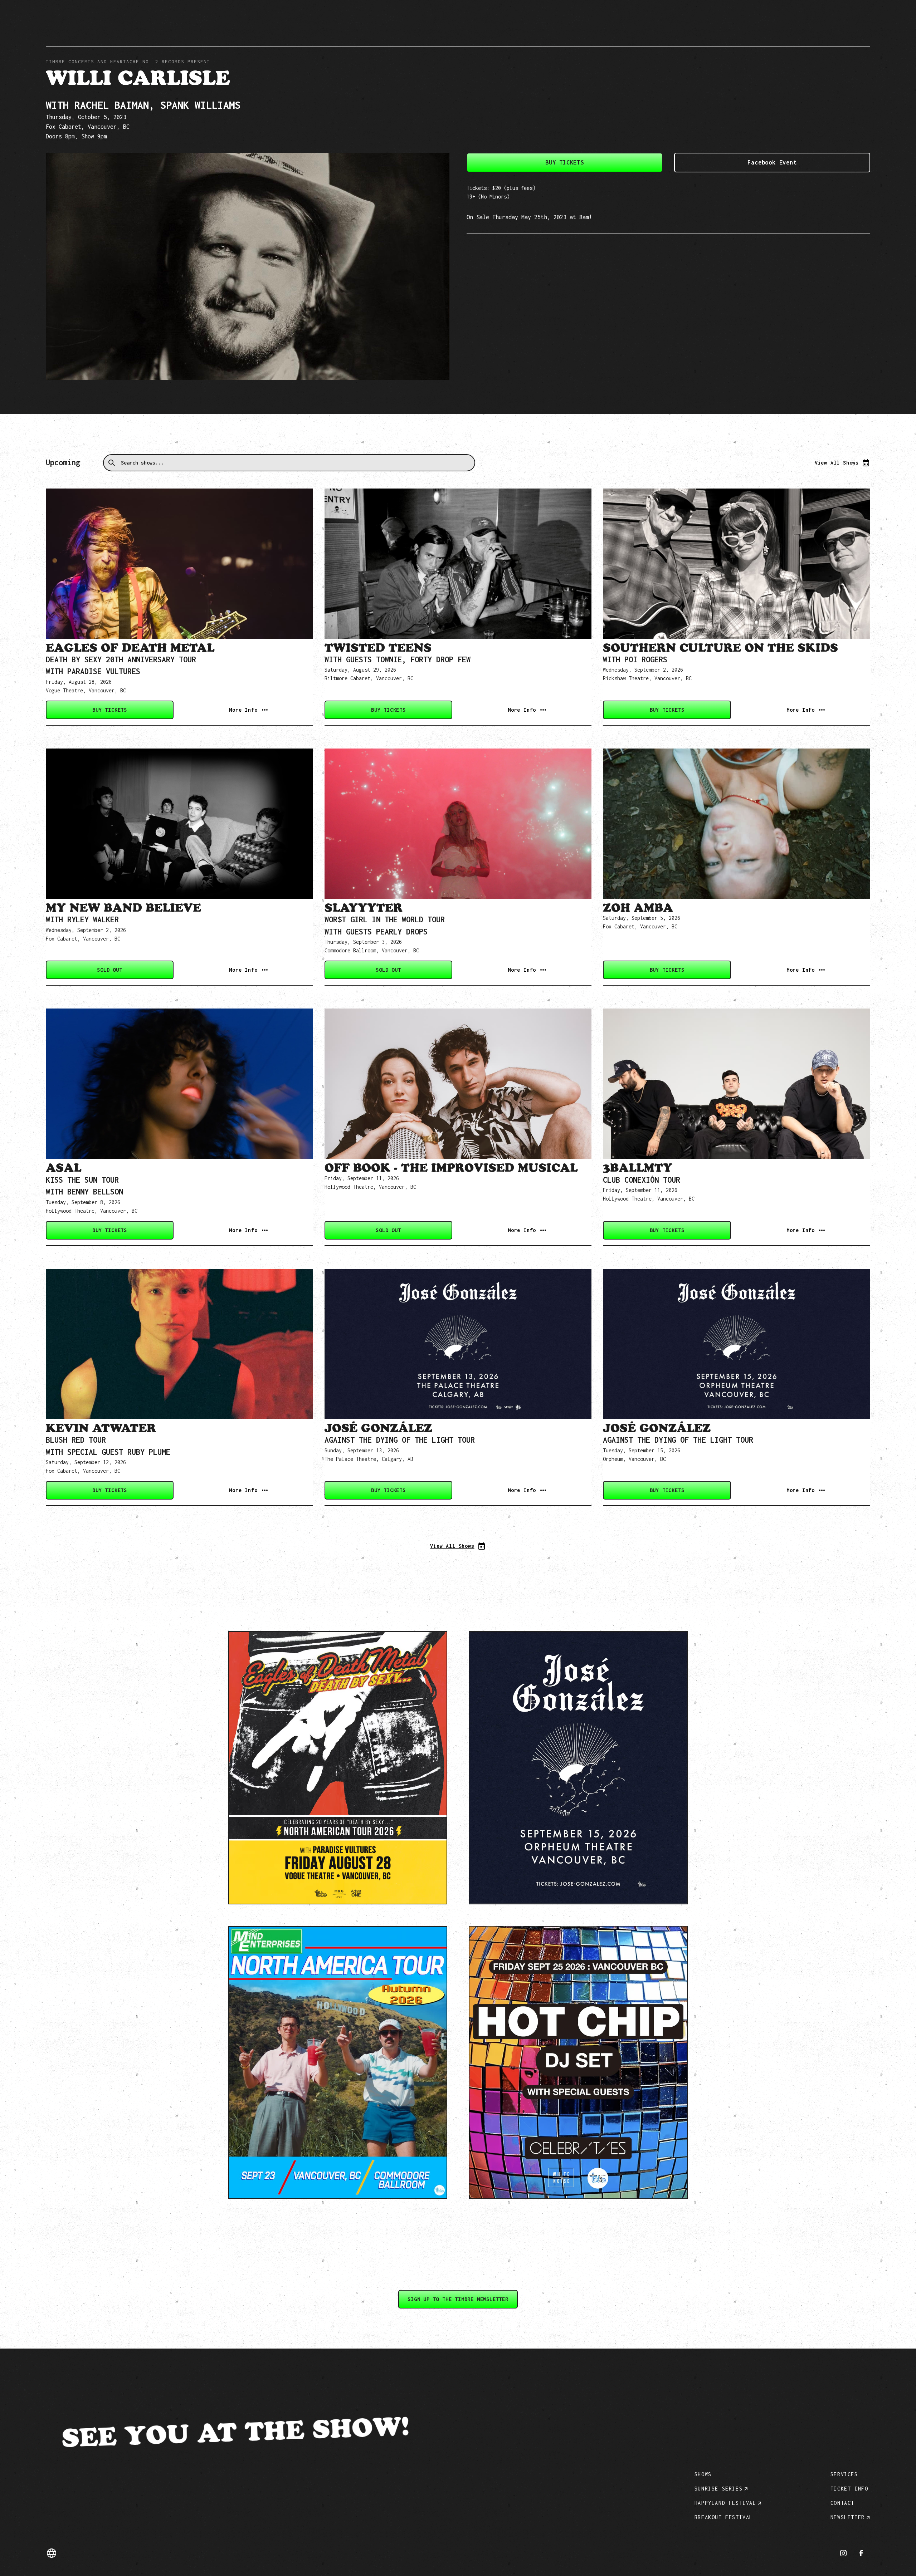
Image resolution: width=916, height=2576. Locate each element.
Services (844, 2474)
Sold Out (109, 970)
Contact (842, 2503)
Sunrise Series (718, 2489)
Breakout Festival (724, 2517)
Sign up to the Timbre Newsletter (458, 2299)
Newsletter (848, 2517)
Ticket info (849, 2489)
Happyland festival (725, 2503)
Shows (703, 2474)
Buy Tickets (565, 162)
